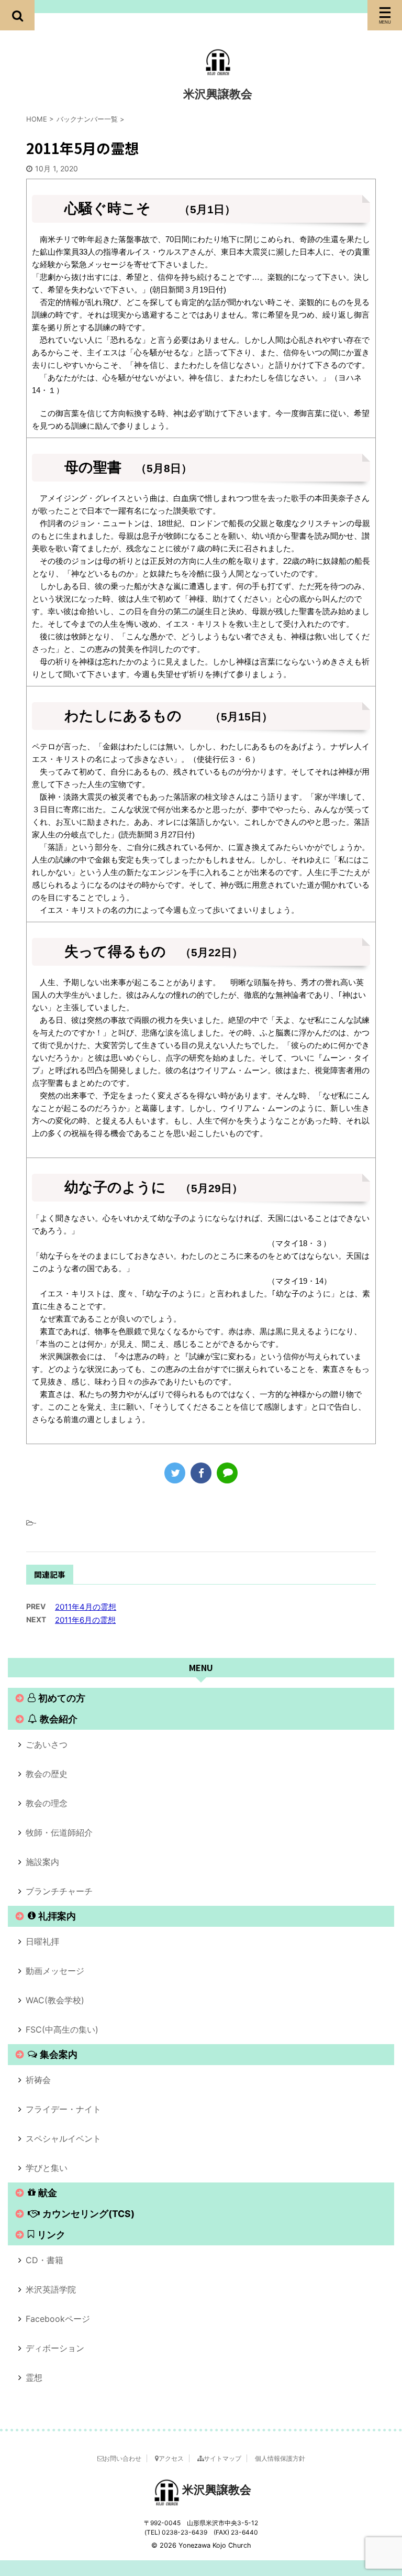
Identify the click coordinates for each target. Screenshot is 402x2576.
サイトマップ (222, 2458)
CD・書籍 (44, 2260)
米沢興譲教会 (218, 94)
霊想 (34, 2377)
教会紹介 (59, 1719)
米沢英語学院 (51, 2289)
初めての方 (62, 1698)
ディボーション (55, 2348)
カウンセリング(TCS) (88, 2214)
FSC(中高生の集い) (62, 2029)
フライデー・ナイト (63, 2109)
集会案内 (59, 2054)
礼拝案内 (57, 1916)
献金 (48, 2193)
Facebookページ (58, 2319)
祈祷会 (38, 2080)
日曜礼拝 (42, 1941)
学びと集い (47, 2168)
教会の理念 (47, 1803)
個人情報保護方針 (280, 2458)
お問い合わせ (122, 2458)
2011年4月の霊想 (86, 1607)
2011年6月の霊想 (85, 1620)
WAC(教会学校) (55, 2000)
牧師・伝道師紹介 (59, 1832)
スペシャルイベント (63, 2138)
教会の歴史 (47, 1774)
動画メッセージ (55, 1971)
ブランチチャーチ (59, 1891)
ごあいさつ (47, 1744)
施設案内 (42, 1862)
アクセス (171, 2458)
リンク (51, 2235)
